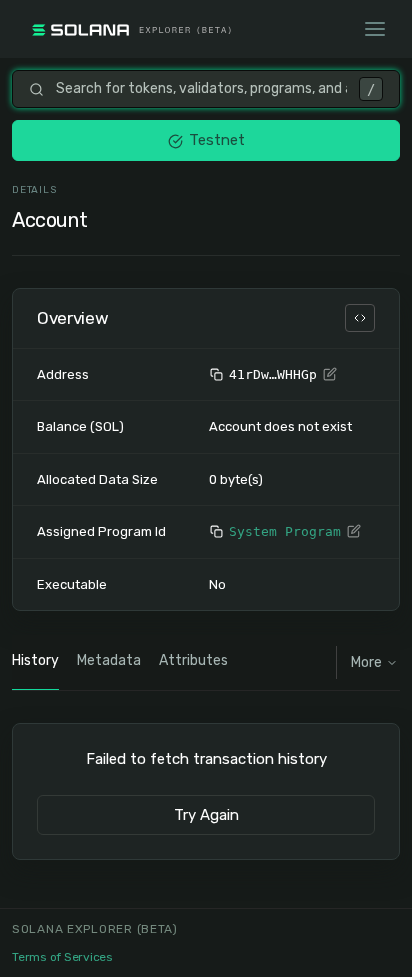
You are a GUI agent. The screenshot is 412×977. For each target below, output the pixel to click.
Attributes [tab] (193, 660)
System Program (285, 531)
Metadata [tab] (109, 660)
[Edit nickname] (330, 375)
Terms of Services (62, 957)
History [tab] (35, 660)
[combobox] (201, 89)
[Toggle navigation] (375, 29)
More (366, 662)
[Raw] (360, 318)
